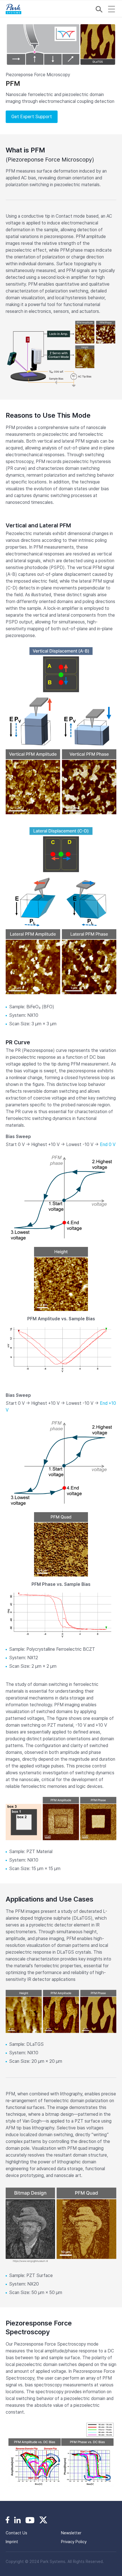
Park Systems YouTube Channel (30, 2520)
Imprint (12, 2542)
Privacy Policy (74, 2542)
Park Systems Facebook (8, 2520)
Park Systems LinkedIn (17, 2520)
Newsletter (71, 2533)
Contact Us (16, 2533)
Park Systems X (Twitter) (43, 2520)
